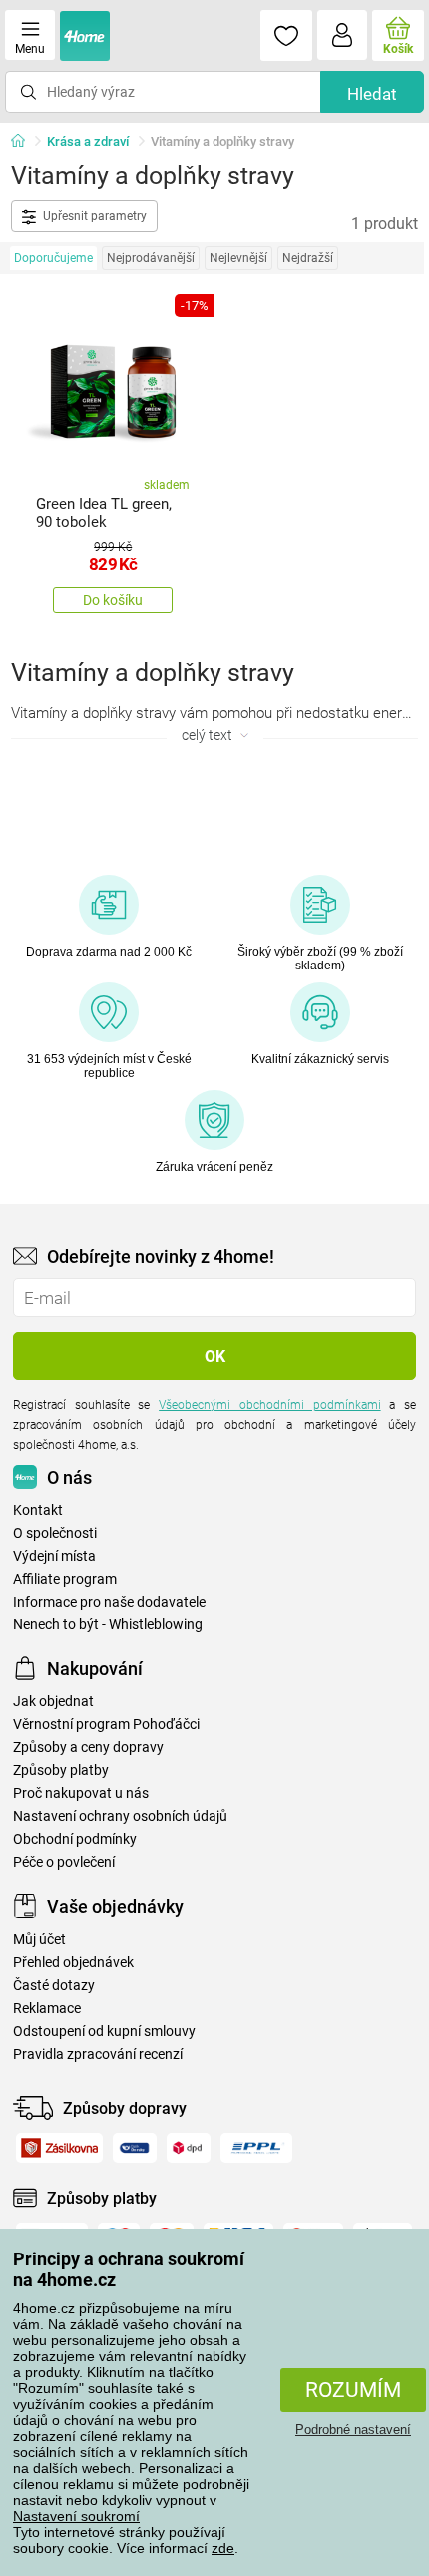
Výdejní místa (54, 1556)
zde (223, 2548)
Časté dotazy (54, 1985)
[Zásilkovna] (59, 2148)
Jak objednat (53, 1702)
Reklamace (47, 2008)
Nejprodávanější (151, 258)
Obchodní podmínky (75, 1840)
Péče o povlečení (64, 1863)
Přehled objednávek (73, 1962)
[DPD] (189, 2148)
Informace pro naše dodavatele (109, 1602)
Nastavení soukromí (76, 2516)
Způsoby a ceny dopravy (88, 1748)
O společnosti (55, 1533)
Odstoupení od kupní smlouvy (104, 2031)
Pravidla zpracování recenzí (98, 2054)
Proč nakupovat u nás (81, 1794)
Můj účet (39, 1939)
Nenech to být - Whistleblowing (108, 1625)
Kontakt (38, 1510)
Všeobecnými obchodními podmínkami (269, 1405)
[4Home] (25, 142)
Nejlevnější (238, 258)
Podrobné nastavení (353, 2430)
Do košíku (113, 600)
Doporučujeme (53, 258)
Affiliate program (65, 1579)
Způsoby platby (61, 1771)
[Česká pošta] (135, 2148)
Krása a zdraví (88, 141)
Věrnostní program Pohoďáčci (106, 1725)
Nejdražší (308, 258)
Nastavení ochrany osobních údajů (120, 1817)
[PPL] (256, 2148)
